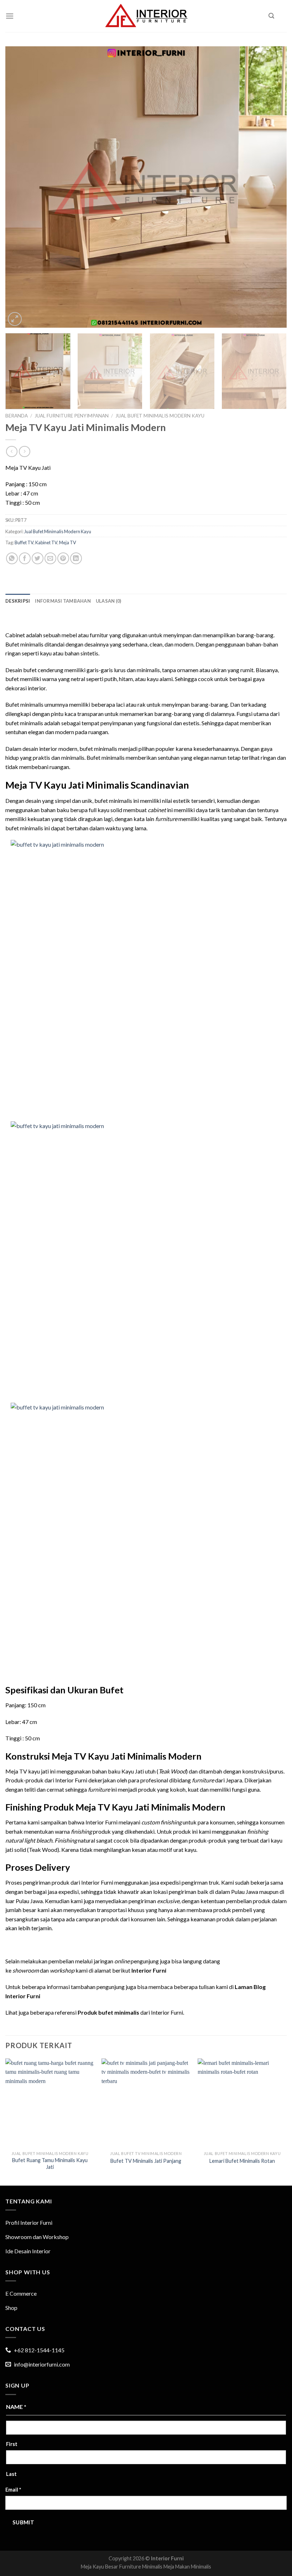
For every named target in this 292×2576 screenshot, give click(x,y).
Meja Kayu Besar (100, 2567)
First (12, 2444)
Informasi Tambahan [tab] (63, 601)
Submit (24, 2522)
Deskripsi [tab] (18, 601)
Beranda (17, 416)
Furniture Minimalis (141, 2567)
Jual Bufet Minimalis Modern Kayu (160, 416)
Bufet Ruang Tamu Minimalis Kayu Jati (50, 2164)
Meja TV (68, 542)
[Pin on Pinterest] (63, 558)
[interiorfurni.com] (146, 16)
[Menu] (10, 16)
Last (11, 2474)
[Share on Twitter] (38, 558)
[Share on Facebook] (25, 558)
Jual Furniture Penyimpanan (72, 416)
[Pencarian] (271, 16)
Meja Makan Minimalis (187, 2567)
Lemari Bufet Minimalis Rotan (242, 2161)
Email (13, 2490)
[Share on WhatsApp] (12, 558)
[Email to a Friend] (50, 558)
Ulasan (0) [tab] (109, 601)
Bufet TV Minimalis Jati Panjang (146, 2161)
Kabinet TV (46, 542)
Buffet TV (24, 542)
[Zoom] (15, 319)
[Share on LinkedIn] (76, 558)
